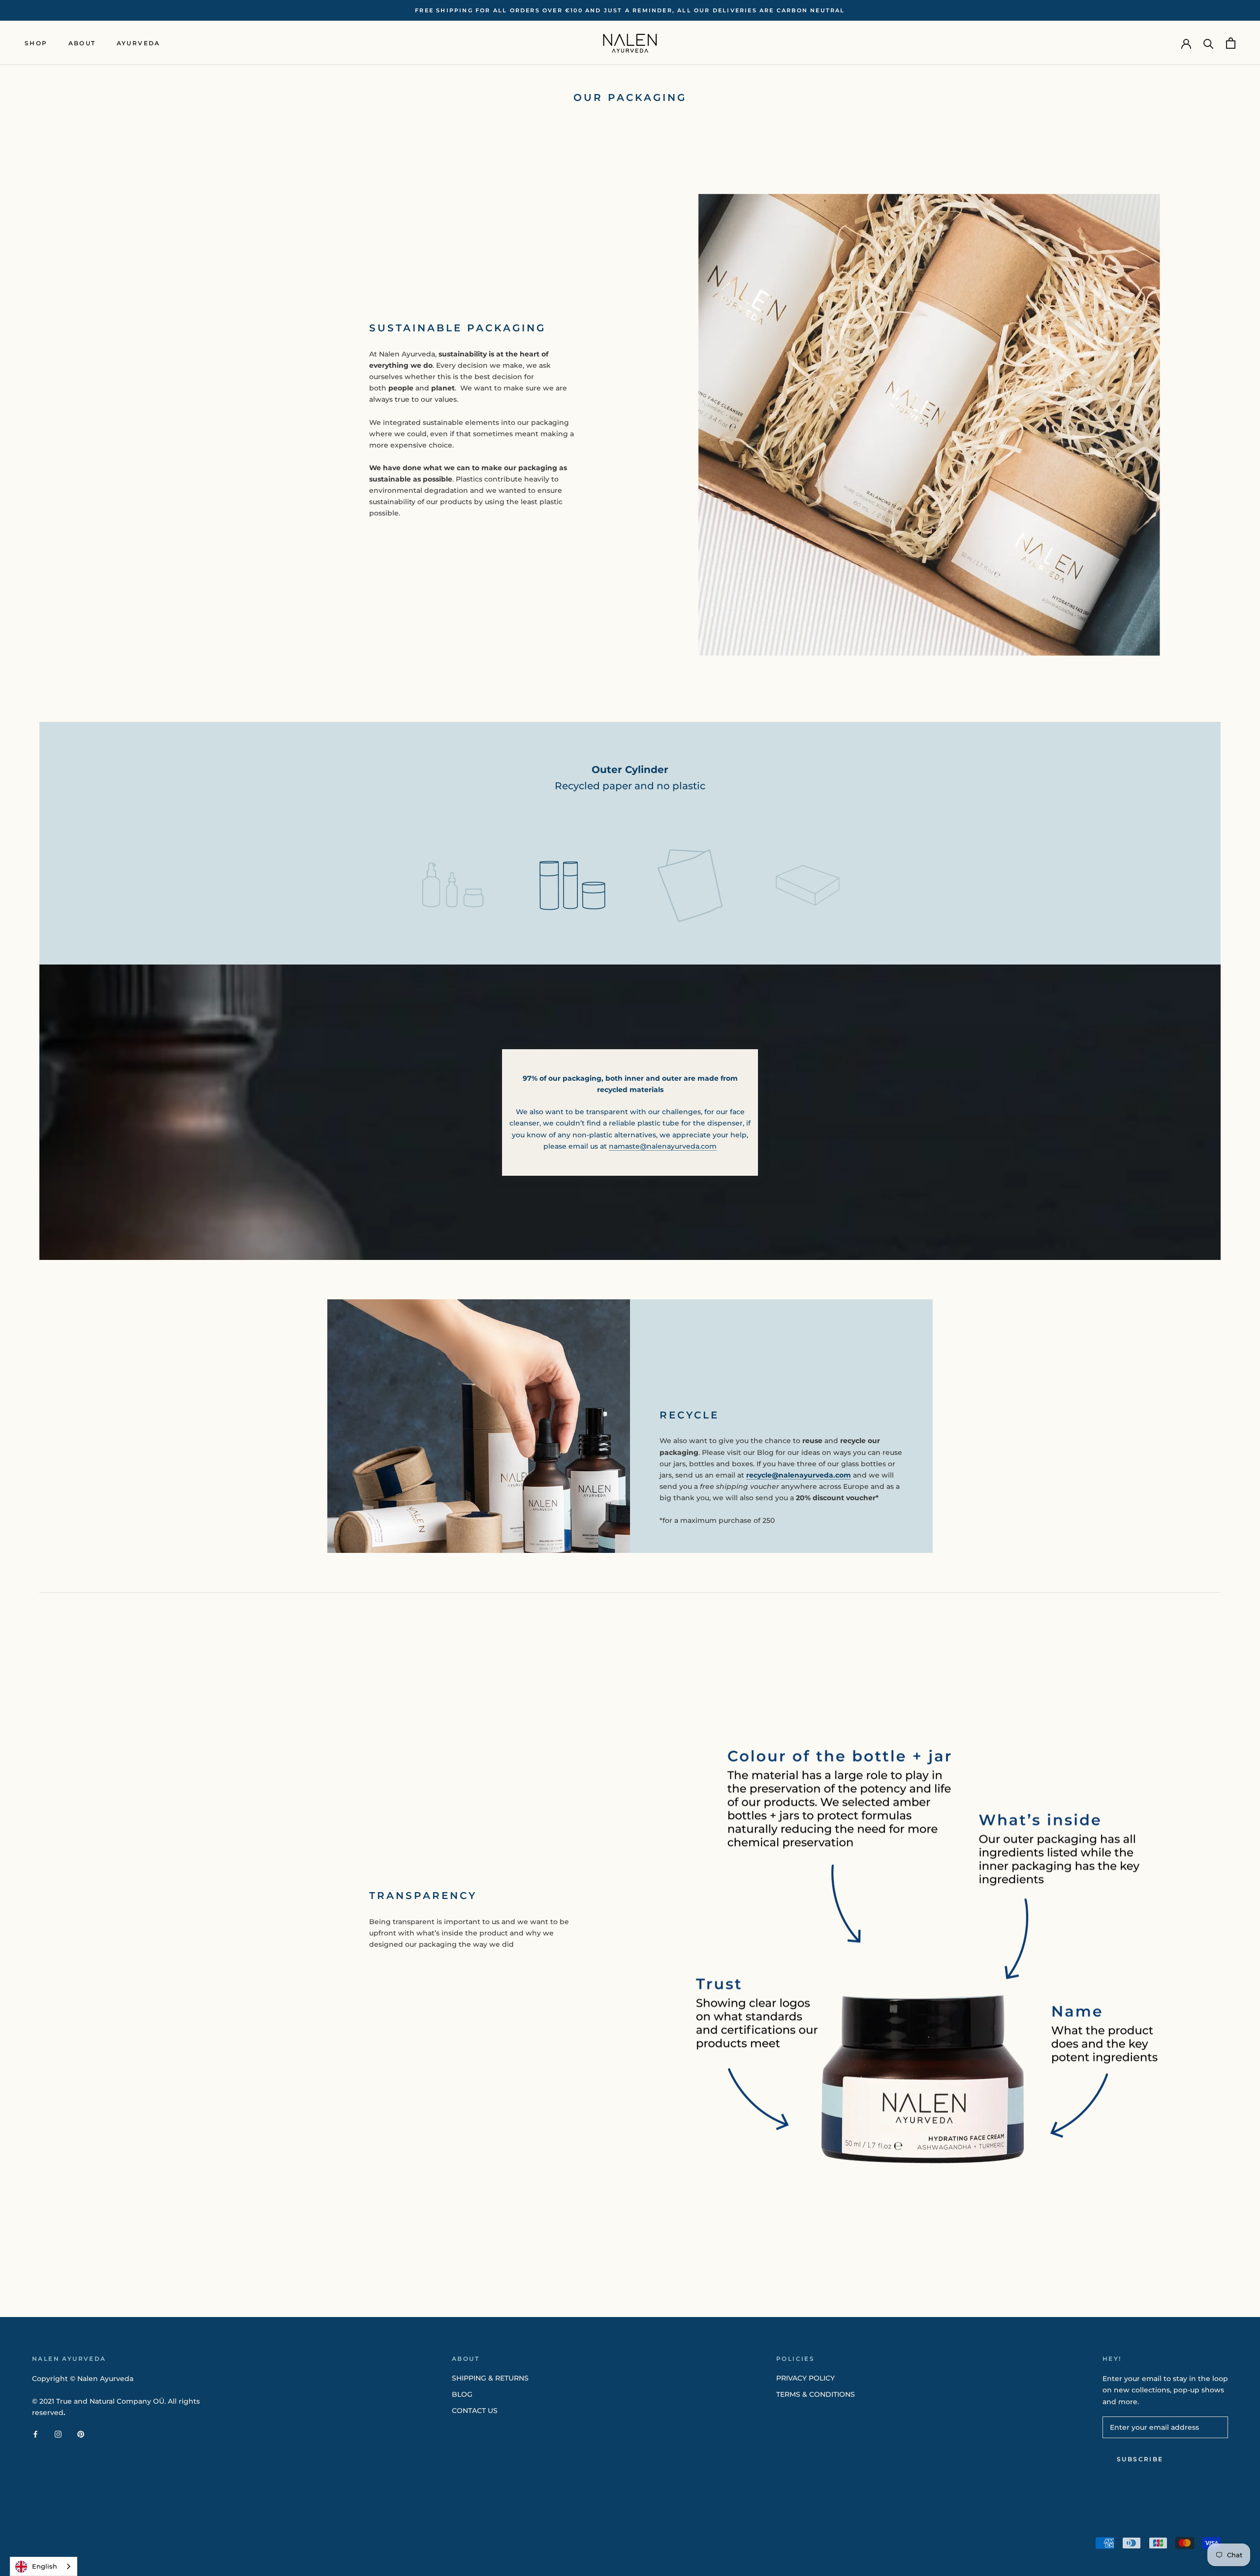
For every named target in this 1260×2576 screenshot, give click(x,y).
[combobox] (44, 2566)
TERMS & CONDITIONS (816, 2394)
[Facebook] (35, 2434)
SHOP (36, 43)
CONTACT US (475, 2411)
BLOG (462, 2394)
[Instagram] (58, 2434)
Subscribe (1140, 2459)
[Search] (1209, 43)
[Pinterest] (81, 2434)
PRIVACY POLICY (805, 2378)
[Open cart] (1231, 43)
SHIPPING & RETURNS (490, 2378)
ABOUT (82, 43)
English (45, 2566)
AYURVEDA (139, 43)
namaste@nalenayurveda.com (663, 1146)
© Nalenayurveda (76, 2544)
